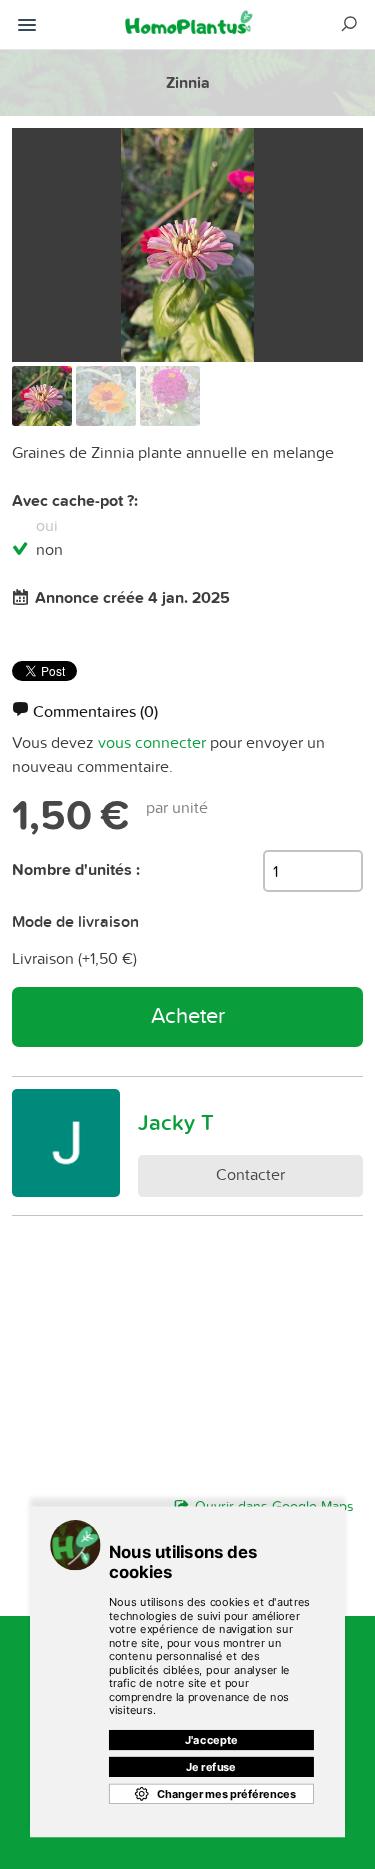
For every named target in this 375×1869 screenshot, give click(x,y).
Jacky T (176, 1122)
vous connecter (152, 742)
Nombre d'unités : (76, 869)
